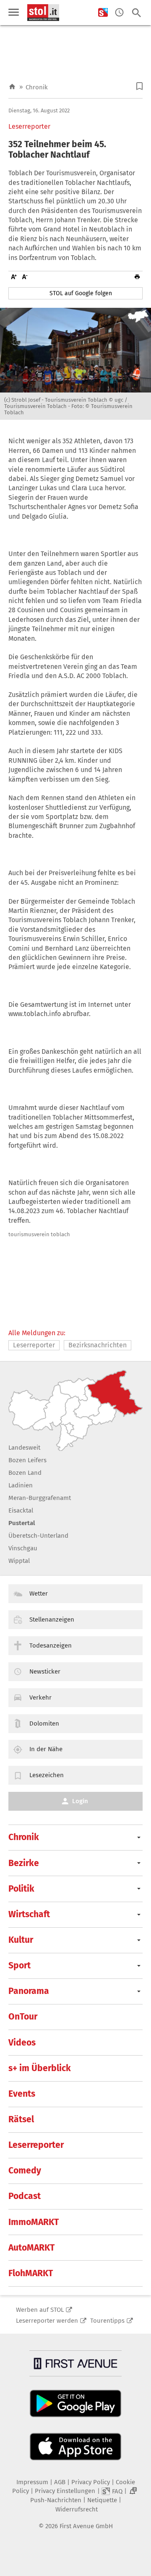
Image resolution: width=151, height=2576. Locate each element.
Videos (22, 2043)
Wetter (39, 1593)
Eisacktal (21, 1510)
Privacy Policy (91, 2482)
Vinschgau (23, 1548)
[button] (139, 86)
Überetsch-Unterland (38, 1536)
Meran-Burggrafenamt (40, 1498)
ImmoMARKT (34, 2222)
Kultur (21, 1940)
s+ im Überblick (40, 2068)
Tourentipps (107, 2321)
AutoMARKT (31, 2248)
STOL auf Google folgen (81, 293)
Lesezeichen (47, 1775)
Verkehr (40, 1697)
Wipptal (19, 1561)
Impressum (32, 2482)
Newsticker (45, 1671)
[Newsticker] (119, 13)
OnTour (23, 2017)
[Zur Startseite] (12, 87)
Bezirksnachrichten (98, 1345)
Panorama (29, 1991)
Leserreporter (29, 127)
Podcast (25, 2196)
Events (22, 2094)
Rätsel (21, 2119)
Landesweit (24, 1448)
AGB (60, 2482)
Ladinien (21, 1485)
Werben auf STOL (40, 2310)
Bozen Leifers (27, 1460)
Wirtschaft (29, 1914)
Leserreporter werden (47, 2321)
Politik (21, 1889)
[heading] (75, 150)
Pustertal (22, 1523)
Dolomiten (44, 1723)
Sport (20, 1965)
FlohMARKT (31, 2273)
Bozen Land (25, 1473)
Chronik (37, 87)
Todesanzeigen (51, 1645)
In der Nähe (46, 1749)
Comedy (25, 2170)
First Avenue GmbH (86, 2526)
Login (80, 1801)
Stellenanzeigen (52, 1619)
